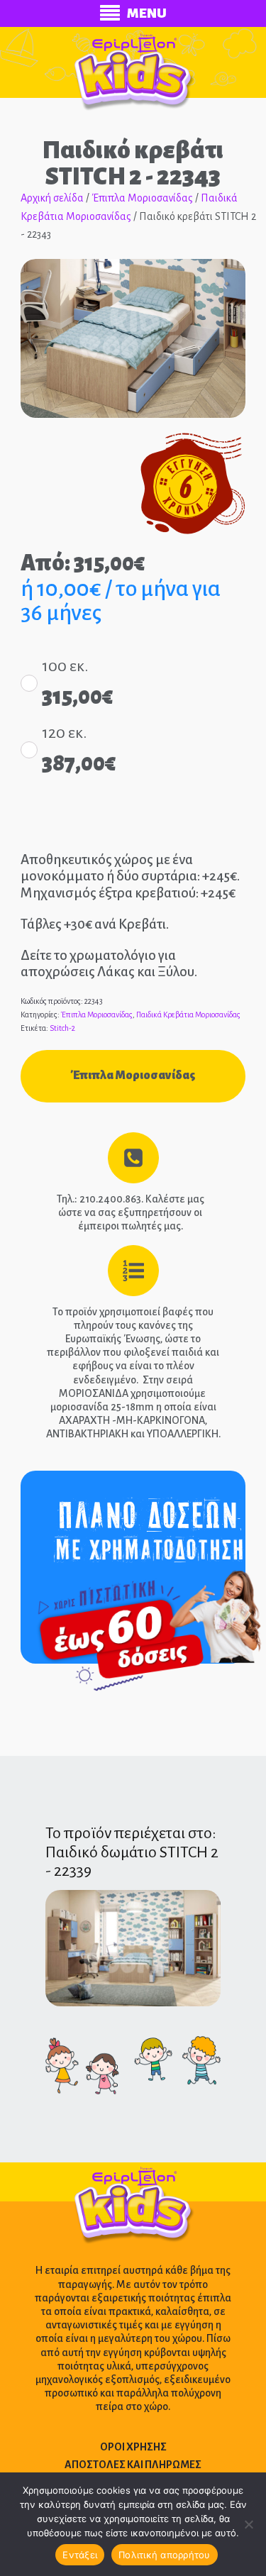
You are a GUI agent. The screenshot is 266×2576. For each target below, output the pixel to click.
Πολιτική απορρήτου (165, 2555)
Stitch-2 (62, 1028)
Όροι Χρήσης (133, 2447)
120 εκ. (64, 733)
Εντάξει (80, 2555)
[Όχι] (248, 2524)
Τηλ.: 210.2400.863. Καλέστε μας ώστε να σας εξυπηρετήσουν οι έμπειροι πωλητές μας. (131, 1212)
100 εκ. (65, 666)
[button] (221, 283)
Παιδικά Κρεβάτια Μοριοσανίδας (188, 1015)
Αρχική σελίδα (52, 198)
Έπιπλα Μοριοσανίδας (142, 198)
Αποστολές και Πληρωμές (133, 2465)
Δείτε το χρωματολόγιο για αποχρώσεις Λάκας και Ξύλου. (109, 963)
